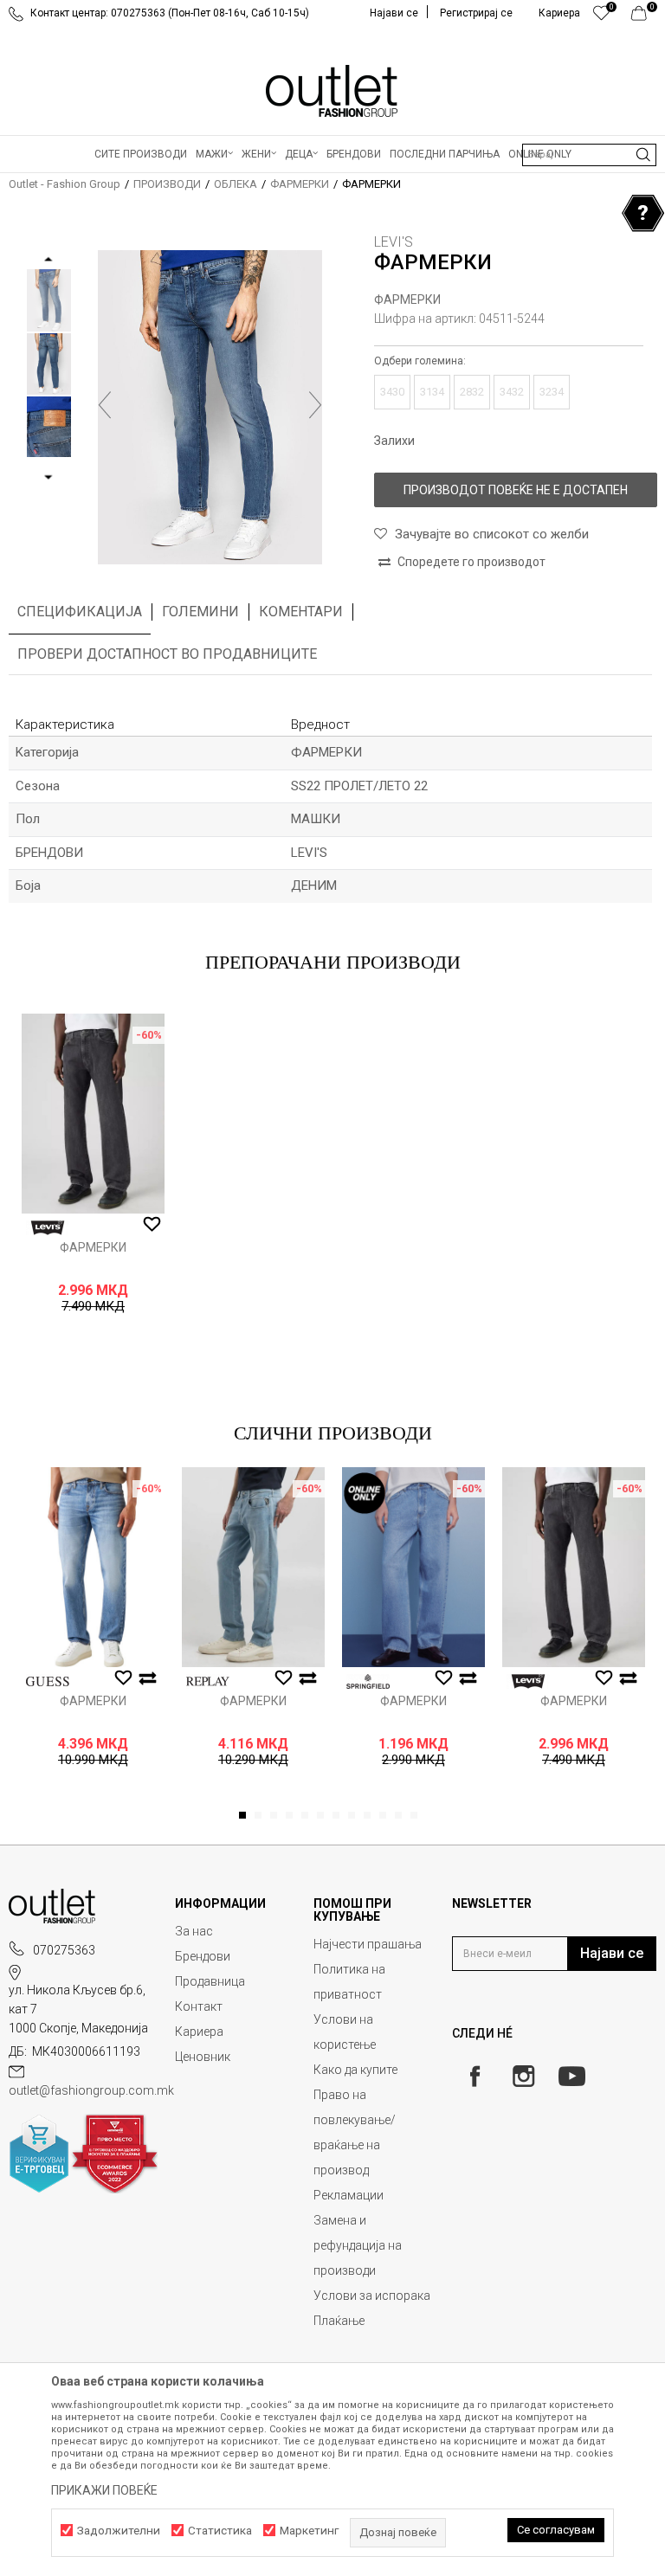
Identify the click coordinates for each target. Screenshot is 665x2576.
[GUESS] (48, 1681)
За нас (194, 1931)
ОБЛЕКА (236, 184)
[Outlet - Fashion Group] (332, 91)
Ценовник (203, 2057)
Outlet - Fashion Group (65, 184)
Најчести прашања (368, 1944)
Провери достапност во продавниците (167, 654)
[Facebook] (475, 2076)
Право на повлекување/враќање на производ (355, 2132)
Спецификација (80, 612)
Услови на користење (345, 2032)
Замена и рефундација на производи (358, 2245)
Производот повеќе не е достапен (516, 490)
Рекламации (349, 2195)
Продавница (210, 1981)
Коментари (301, 612)
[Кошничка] (644, 17)
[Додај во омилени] (152, 1225)
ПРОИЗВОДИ (167, 184)
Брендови (203, 1956)
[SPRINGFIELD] (368, 1681)
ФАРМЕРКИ (300, 184)
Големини (200, 612)
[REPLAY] (208, 1681)
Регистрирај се (476, 13)
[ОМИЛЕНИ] (601, 17)
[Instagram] (523, 2076)
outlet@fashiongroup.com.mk (91, 2090)
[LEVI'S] (48, 1228)
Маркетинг (309, 2531)
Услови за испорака (372, 2296)
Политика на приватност (349, 1982)
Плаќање (339, 2321)
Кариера (199, 2032)
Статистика (220, 2531)
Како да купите (355, 2070)
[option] (49, 300)
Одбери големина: (420, 361)
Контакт (199, 2006)
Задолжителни (119, 2531)
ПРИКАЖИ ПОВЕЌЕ (104, 2490)
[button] (589, 155)
